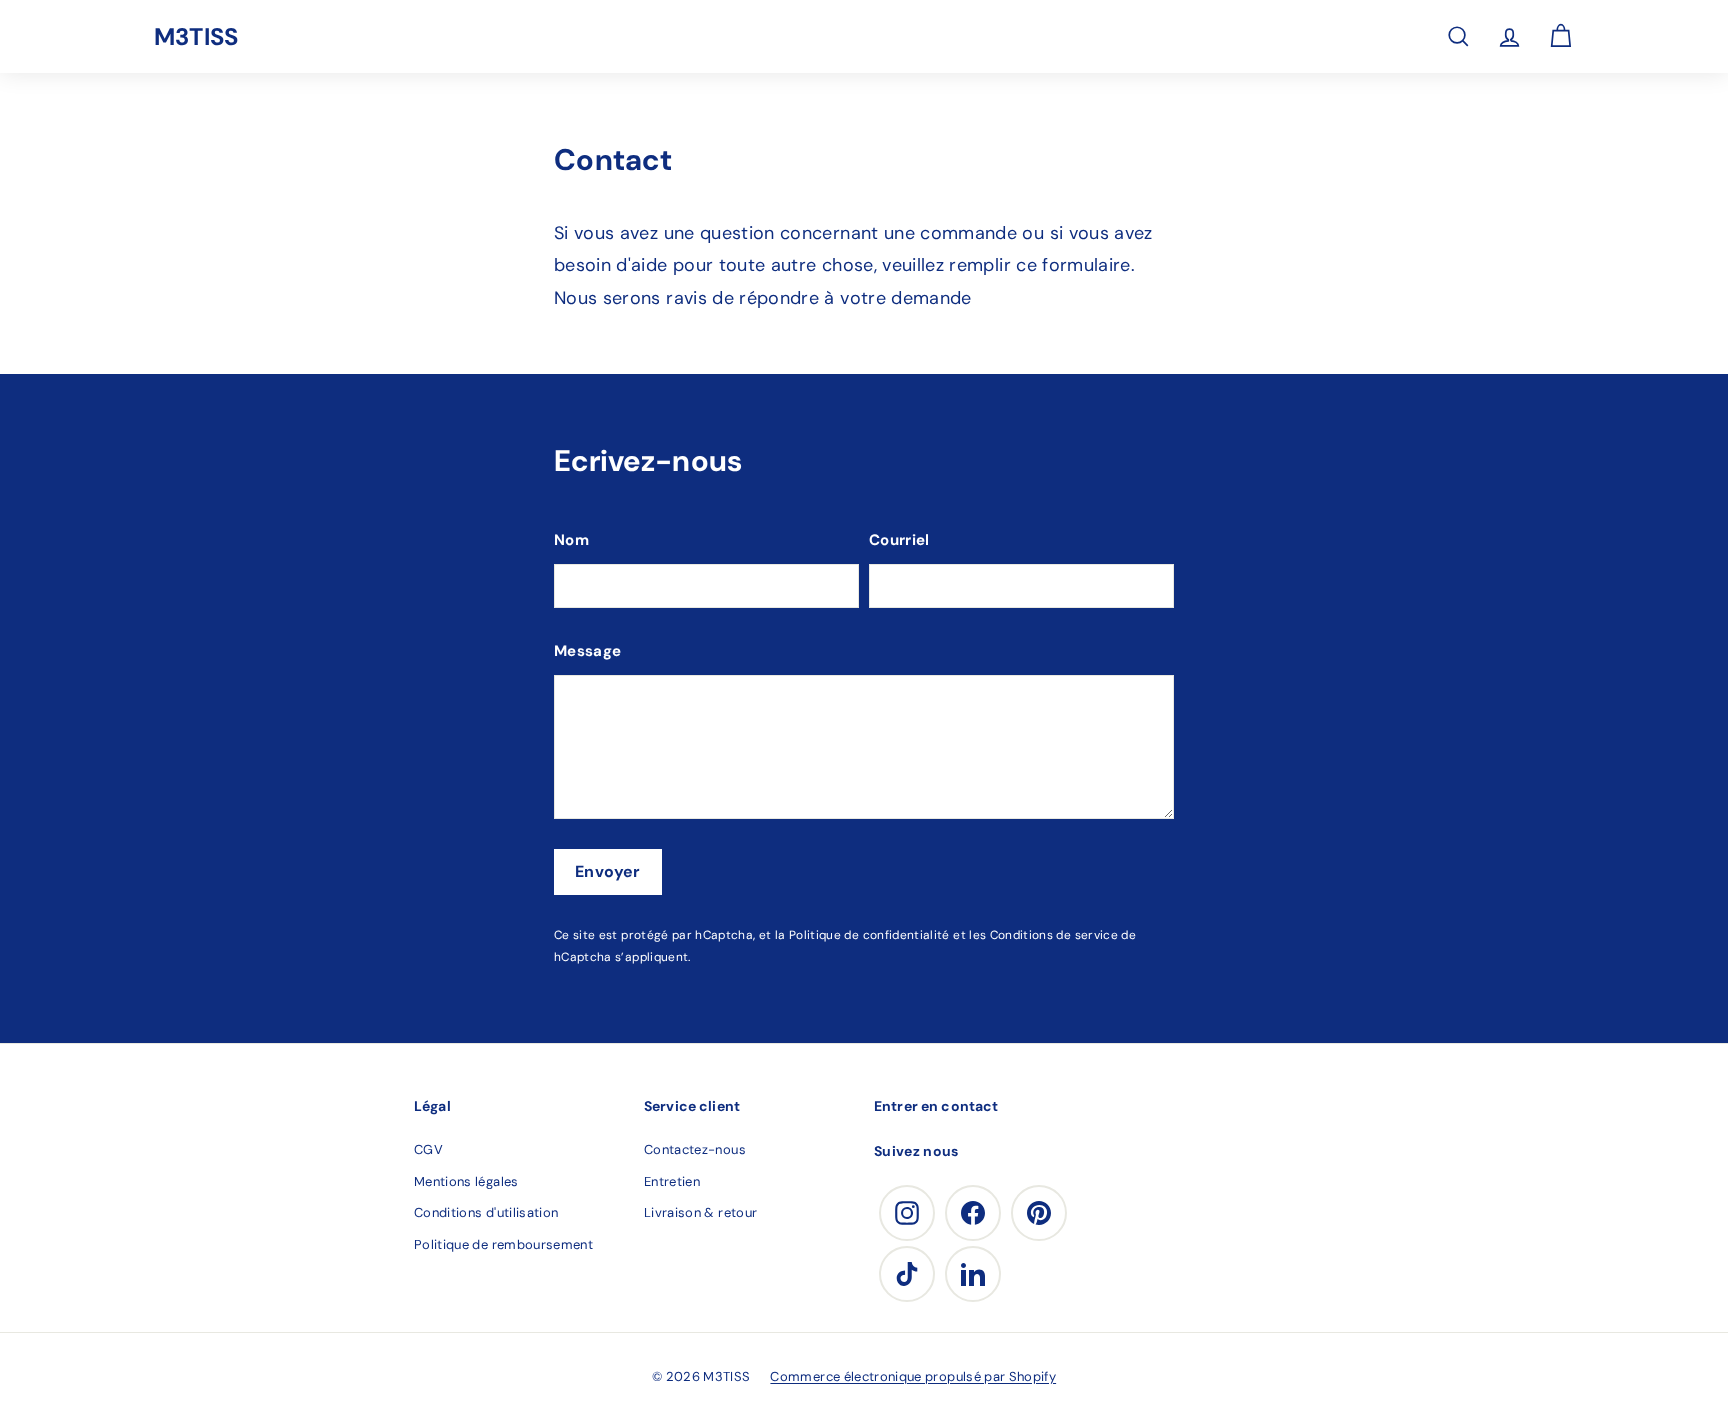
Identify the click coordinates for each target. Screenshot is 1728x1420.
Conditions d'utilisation (486, 1212)
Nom (571, 540)
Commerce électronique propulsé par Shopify (913, 1376)
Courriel (899, 540)
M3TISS (196, 36)
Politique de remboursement (503, 1244)
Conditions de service (1054, 935)
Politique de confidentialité (869, 935)
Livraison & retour (700, 1212)
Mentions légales (466, 1181)
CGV (428, 1149)
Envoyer (608, 871)
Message (587, 651)
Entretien (672, 1181)
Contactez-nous (695, 1149)
